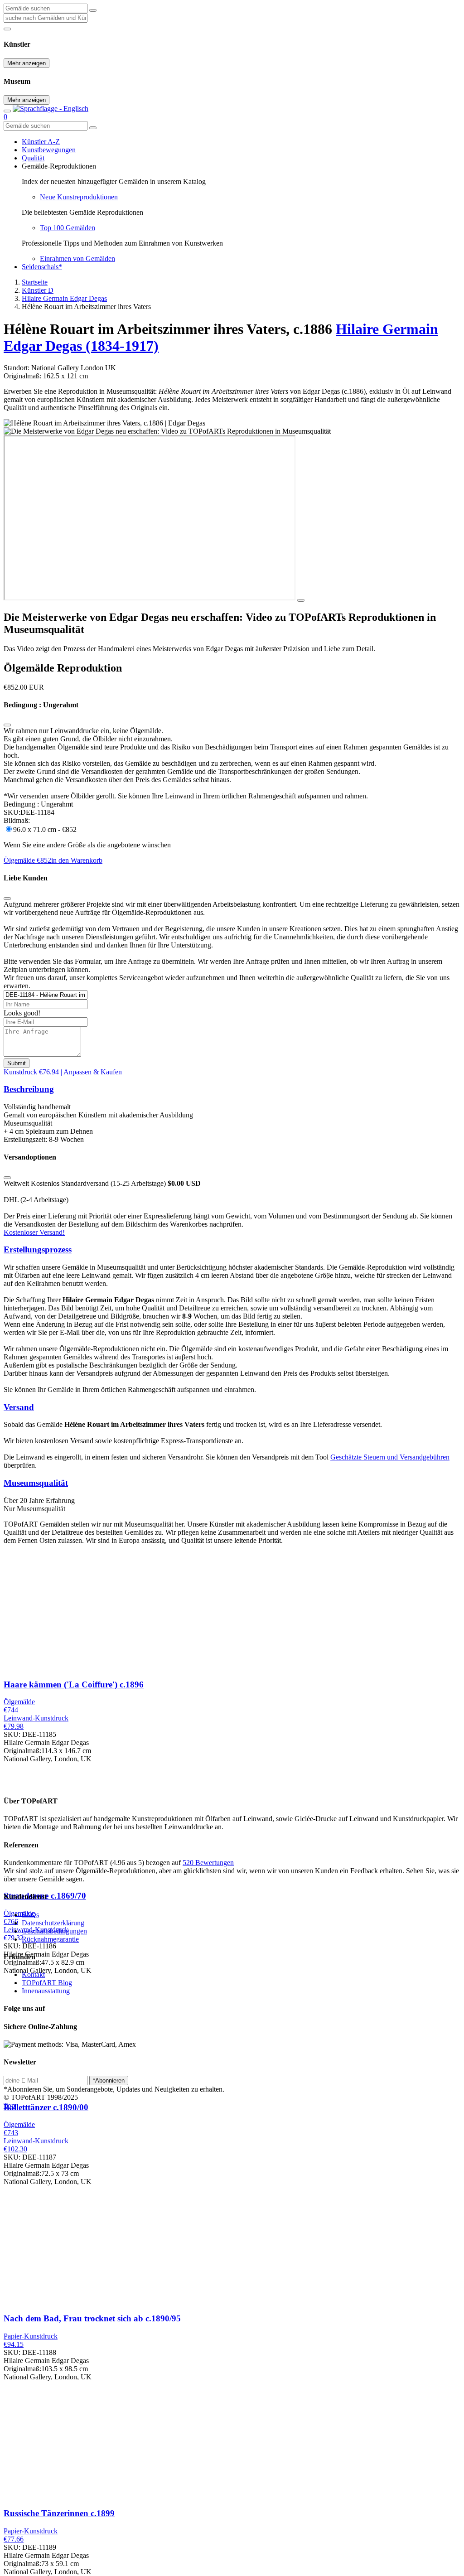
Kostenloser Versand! (34, 1232)
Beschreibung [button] (29, 1089)
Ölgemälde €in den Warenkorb (53, 860)
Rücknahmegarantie (50, 1939)
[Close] (7, 725)
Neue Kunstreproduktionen (79, 197)
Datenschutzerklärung (53, 1923)
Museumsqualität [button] (36, 1483)
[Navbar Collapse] (7, 111)
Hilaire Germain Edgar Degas (64, 298)
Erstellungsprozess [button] (38, 1249)
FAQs (30, 1915)
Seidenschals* (42, 267)
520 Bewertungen (208, 1863)
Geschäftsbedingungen (54, 1931)
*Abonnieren (109, 2081)
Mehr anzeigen (27, 63)
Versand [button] (19, 1407)
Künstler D (38, 290)
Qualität (33, 158)
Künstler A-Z (41, 142)
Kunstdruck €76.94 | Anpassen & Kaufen (63, 1072)
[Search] (93, 10)
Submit (17, 1063)
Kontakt (33, 1974)
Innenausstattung (46, 1991)
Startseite (35, 282)
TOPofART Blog (47, 1983)
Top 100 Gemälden (68, 228)
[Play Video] (301, 600)
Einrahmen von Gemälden (77, 259)
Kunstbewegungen (49, 150)
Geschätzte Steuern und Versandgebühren (390, 1457)
